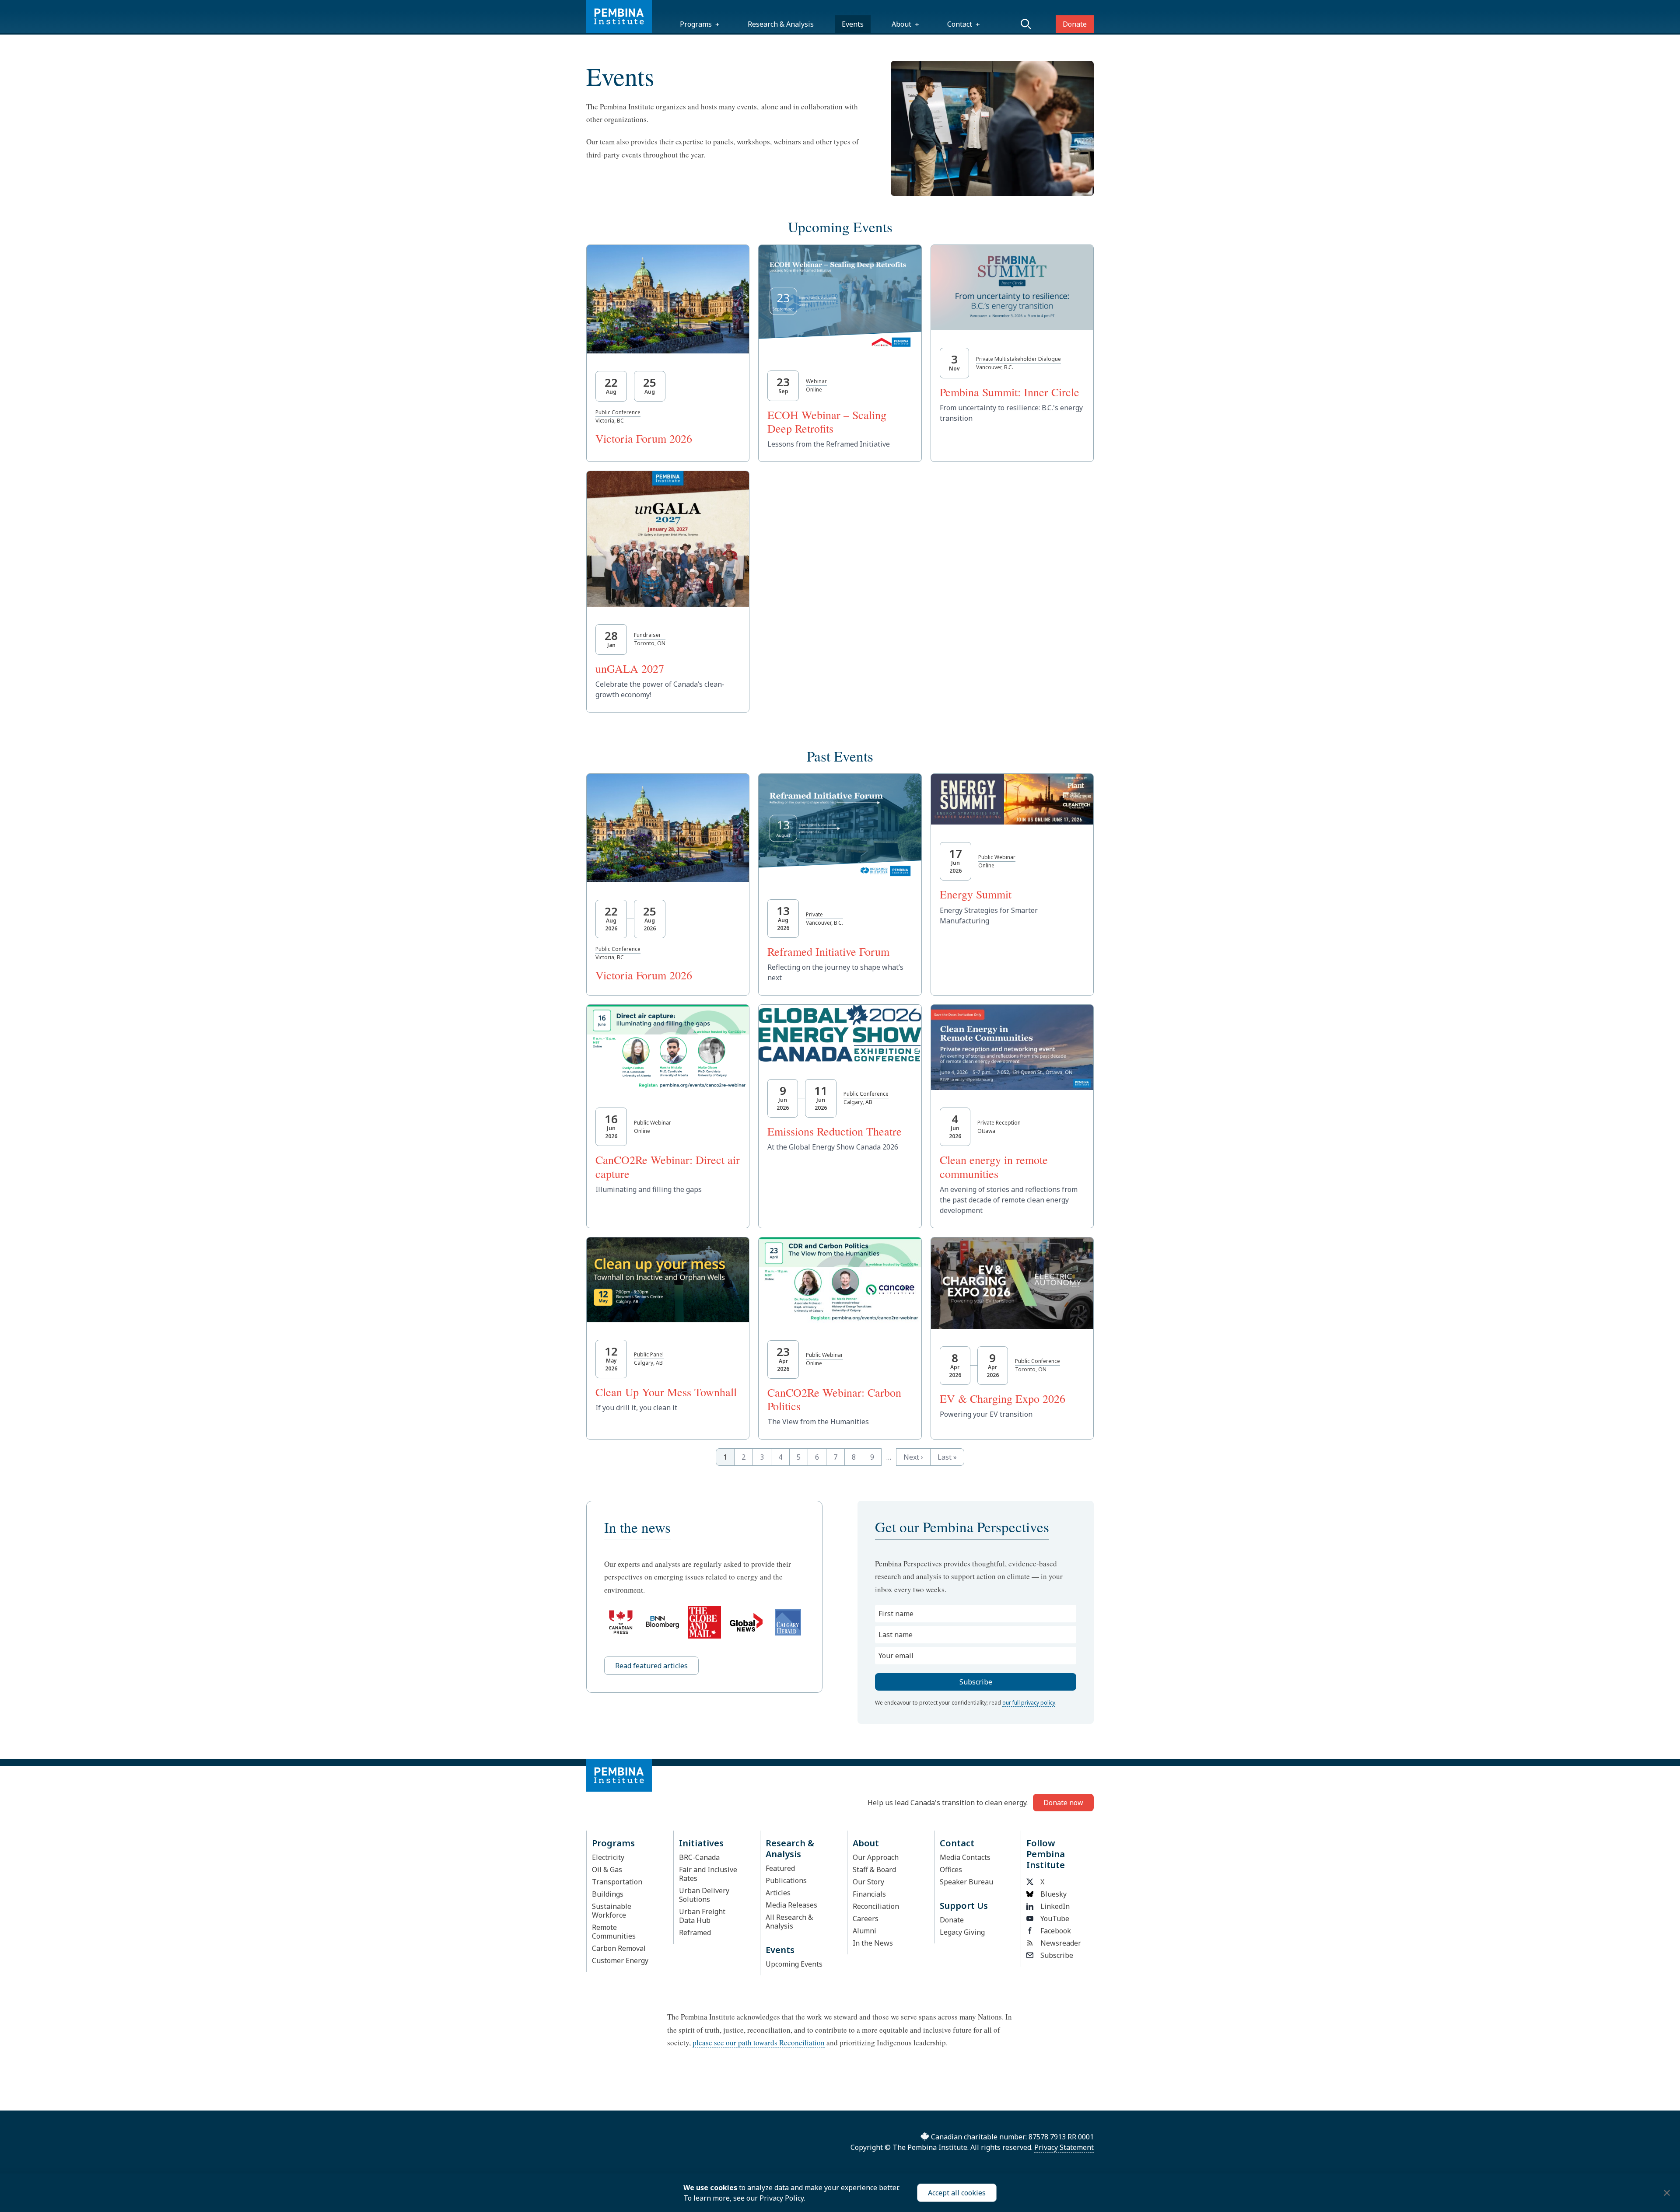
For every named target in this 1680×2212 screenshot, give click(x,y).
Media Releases (791, 1905)
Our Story (868, 1882)
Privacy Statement (1064, 2147)
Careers (866, 1918)
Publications (786, 1880)
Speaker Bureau (966, 1882)
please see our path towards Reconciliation (759, 2043)
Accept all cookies (957, 2193)
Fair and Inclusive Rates (708, 1874)
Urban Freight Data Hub (702, 1916)
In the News (873, 1943)
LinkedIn (1055, 1906)
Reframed (695, 1932)
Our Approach (876, 1857)
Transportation (617, 1882)
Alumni (864, 1931)
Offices (951, 1870)
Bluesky (1053, 1894)
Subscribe (1057, 1955)
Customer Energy (620, 1960)
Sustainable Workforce (612, 1911)
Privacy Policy (782, 2198)
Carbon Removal (619, 1948)
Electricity (608, 1857)
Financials (869, 1894)
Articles (778, 1893)
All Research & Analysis (789, 1922)
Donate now (1063, 1803)
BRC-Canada (699, 1857)
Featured (780, 1868)
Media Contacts (965, 1857)
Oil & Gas (607, 1870)
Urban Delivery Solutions (704, 1895)
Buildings (608, 1894)
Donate (1075, 24)
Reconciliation (876, 1906)
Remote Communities (614, 1932)
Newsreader (1061, 1943)
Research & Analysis (781, 24)
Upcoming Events (794, 1964)
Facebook (1056, 1931)
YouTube (1055, 1918)
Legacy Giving (962, 1932)
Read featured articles (651, 1666)
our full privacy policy (1029, 1703)
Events (853, 24)
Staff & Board (874, 1870)
